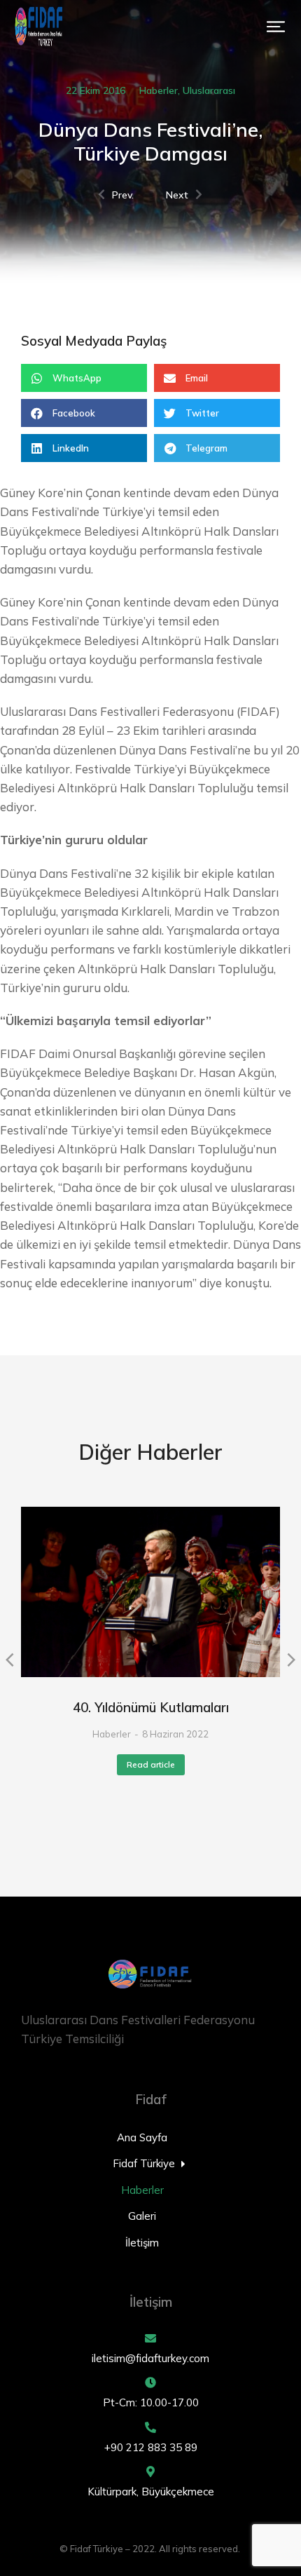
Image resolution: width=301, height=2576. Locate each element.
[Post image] (150, 1592)
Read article (151, 1764)
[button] (276, 27)
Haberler (159, 90)
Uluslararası (209, 90)
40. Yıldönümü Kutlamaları (151, 1707)
